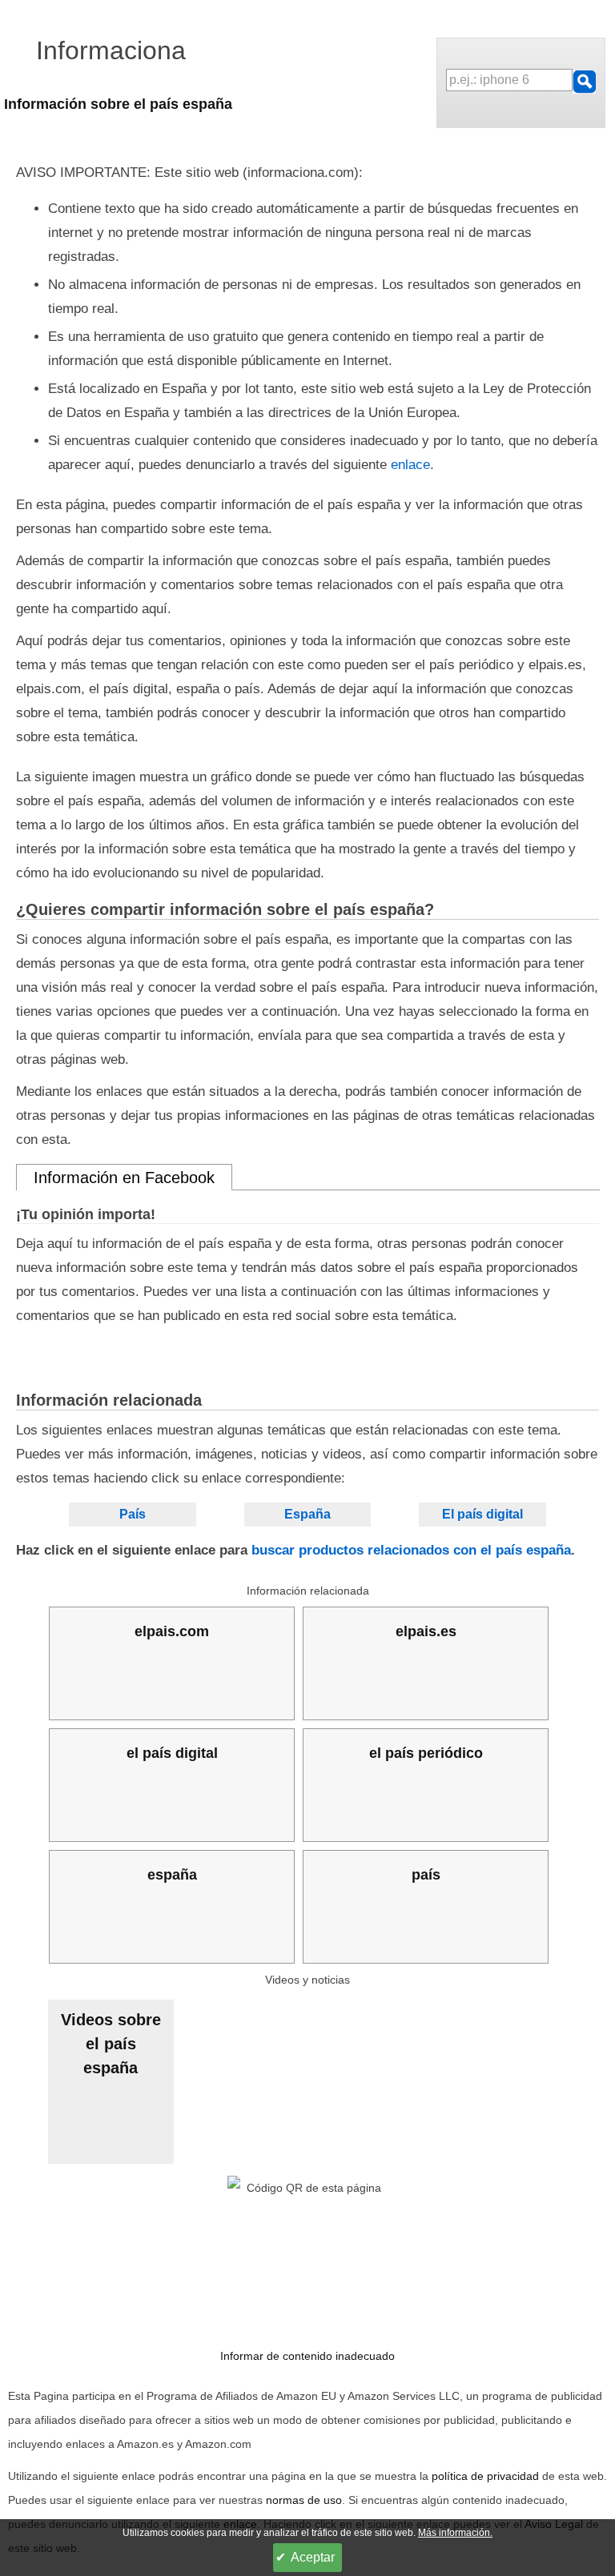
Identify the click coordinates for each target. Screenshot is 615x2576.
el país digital (172, 1753)
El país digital (482, 1514)
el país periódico (426, 1753)
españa (172, 1875)
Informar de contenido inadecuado (307, 2356)
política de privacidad (485, 2476)
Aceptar (313, 2557)
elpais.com (172, 1631)
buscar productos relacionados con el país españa (411, 1550)
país (426, 1875)
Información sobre (118, 104)
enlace (410, 465)
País (133, 1514)
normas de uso (304, 2500)
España (307, 1514)
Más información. (455, 2533)
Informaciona (111, 50)
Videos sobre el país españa (111, 2044)
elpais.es (426, 1631)
